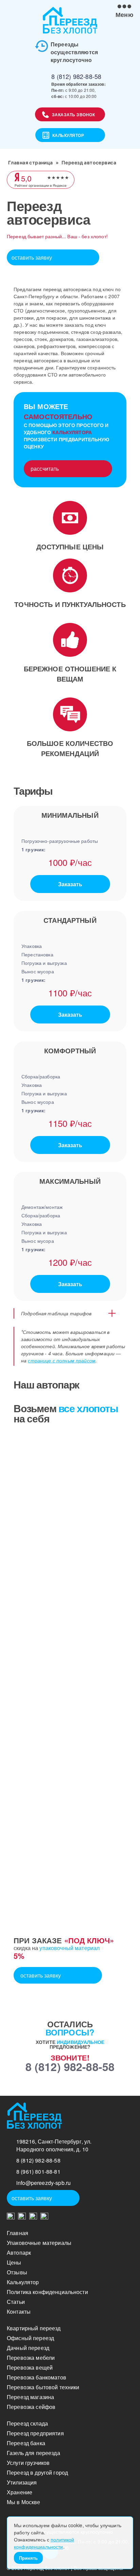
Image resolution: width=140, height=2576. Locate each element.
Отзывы (17, 2272)
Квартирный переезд (34, 2328)
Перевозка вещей (30, 2367)
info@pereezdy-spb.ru (43, 2183)
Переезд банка (26, 2443)
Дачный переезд (28, 2348)
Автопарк (19, 2253)
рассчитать (45, 469)
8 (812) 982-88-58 (76, 76)
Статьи (16, 2302)
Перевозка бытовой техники (43, 2387)
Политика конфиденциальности (47, 2292)
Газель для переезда (33, 2453)
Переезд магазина (30, 2397)
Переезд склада (27, 2423)
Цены (14, 2262)
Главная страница (31, 163)
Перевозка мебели (31, 2358)
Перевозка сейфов (31, 2407)
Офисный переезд (30, 2338)
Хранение (20, 2492)
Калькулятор (68, 135)
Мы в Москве (24, 2502)
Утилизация (22, 2482)
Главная (17, 2233)
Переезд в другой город (37, 2472)
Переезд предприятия (35, 2433)
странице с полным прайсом (62, 1360)
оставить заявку (32, 257)
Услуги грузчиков (28, 2463)
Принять (28, 2558)
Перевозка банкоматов (37, 2377)
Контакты (19, 2311)
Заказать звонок (74, 115)
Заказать (70, 884)
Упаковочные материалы (39, 2243)
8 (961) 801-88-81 (38, 2172)
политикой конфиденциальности (44, 2543)
